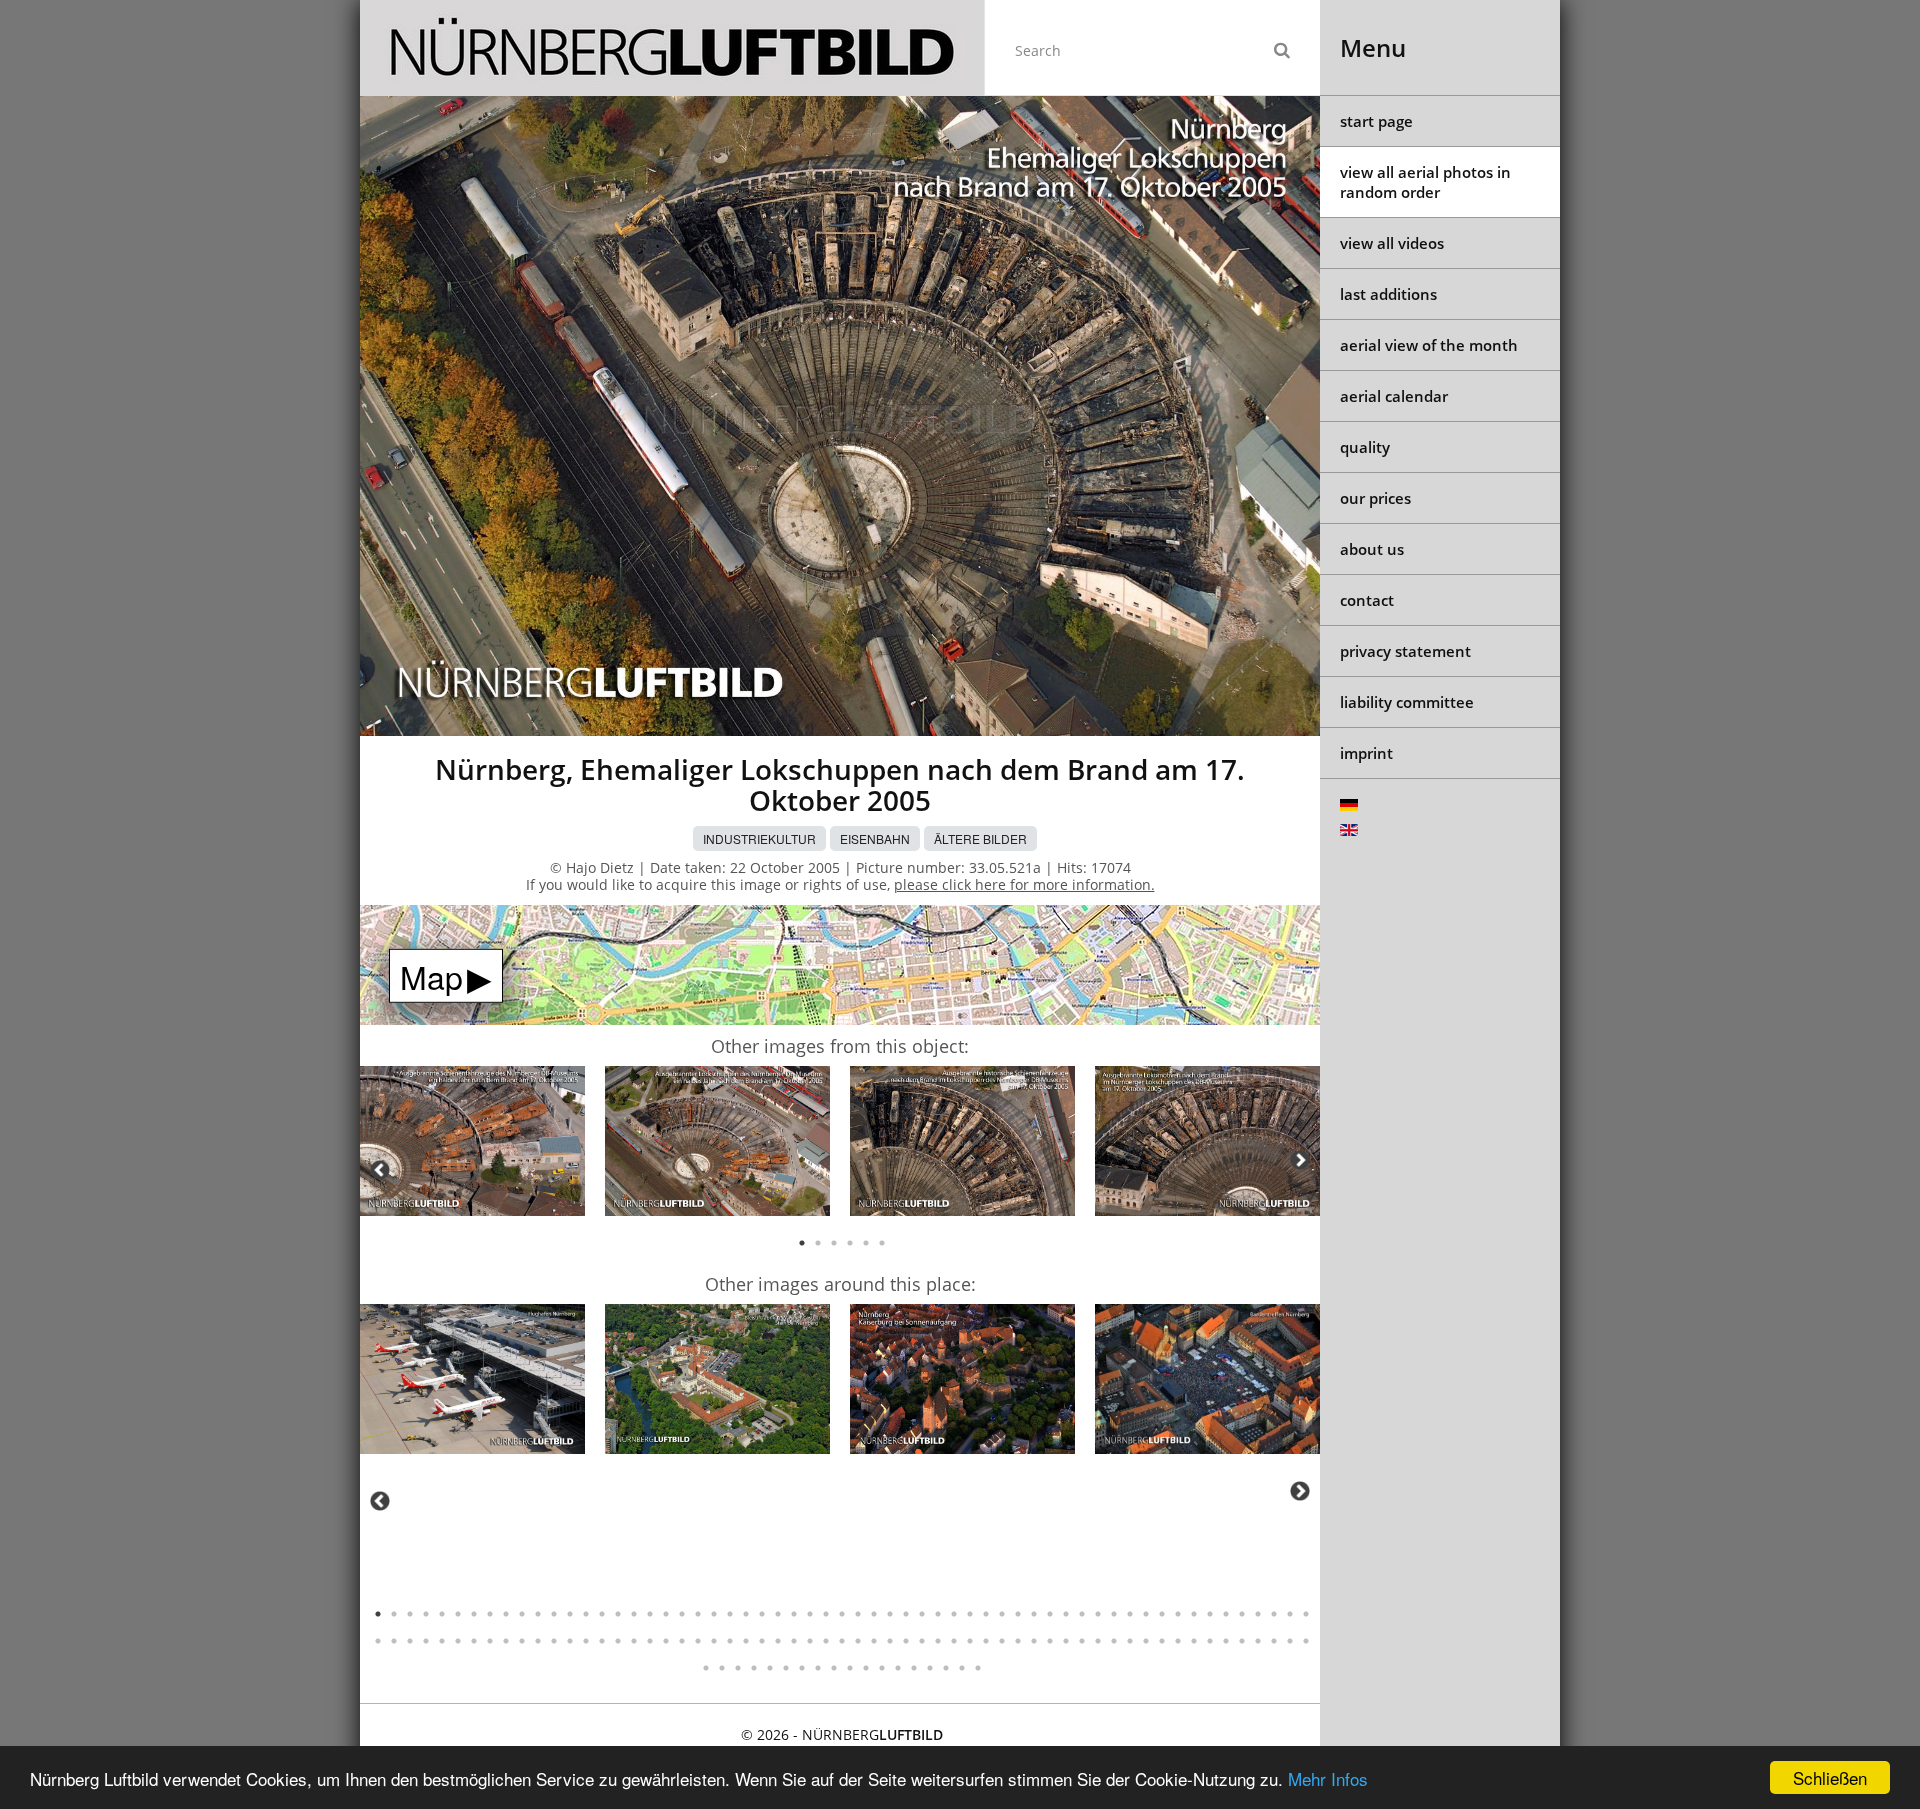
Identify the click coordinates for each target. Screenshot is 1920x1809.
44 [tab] (1066, 1614)
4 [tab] (850, 1243)
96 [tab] (954, 1641)
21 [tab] (698, 1614)
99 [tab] (1002, 1641)
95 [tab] (938, 1641)
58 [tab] (1290, 1614)
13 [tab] (570, 1614)
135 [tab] (962, 1668)
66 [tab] (474, 1641)
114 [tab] (1242, 1641)
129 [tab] (866, 1668)
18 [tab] (650, 1614)
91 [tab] (874, 1641)
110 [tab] (1178, 1641)
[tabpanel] (472, 1144)
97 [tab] (970, 1641)
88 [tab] (826, 1641)
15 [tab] (602, 1614)
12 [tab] (554, 1614)
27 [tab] (794, 1614)
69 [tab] (522, 1641)
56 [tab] (1258, 1614)
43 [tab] (1050, 1614)
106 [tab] (1114, 1641)
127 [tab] (834, 1668)
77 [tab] (650, 1641)
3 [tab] (834, 1243)
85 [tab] (778, 1641)
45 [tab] (1082, 1614)
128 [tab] (850, 1668)
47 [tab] (1114, 1614)
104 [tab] (1082, 1641)
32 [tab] (874, 1614)
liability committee (1407, 702)
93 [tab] (906, 1641)
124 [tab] (786, 1668)
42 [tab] (1034, 1614)
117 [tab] (1290, 1641)
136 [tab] (978, 1668)
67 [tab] (490, 1641)
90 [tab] (858, 1641)
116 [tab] (1274, 1641)
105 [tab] (1098, 1641)
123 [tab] (770, 1668)
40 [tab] (1002, 1614)
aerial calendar (1394, 396)
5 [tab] (866, 1243)
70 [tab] (538, 1641)
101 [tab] (1034, 1641)
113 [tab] (1226, 1641)
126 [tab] (818, 1668)
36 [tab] (938, 1614)
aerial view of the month (1429, 345)
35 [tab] (922, 1614)
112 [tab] (1210, 1641)
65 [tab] (458, 1641)
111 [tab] (1194, 1641)
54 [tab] (1226, 1614)
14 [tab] (586, 1614)
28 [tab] (810, 1614)
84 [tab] (762, 1641)
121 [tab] (738, 1668)
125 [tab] (802, 1668)
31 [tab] (858, 1614)
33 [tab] (890, 1614)
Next (1300, 1160)
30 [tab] (842, 1614)
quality (1365, 447)
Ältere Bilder (980, 838)
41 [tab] (1018, 1614)
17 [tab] (634, 1614)
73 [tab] (586, 1641)
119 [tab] (706, 1668)
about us (1372, 549)
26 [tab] (778, 1614)
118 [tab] (1306, 1641)
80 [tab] (698, 1641)
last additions (1388, 294)
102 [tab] (1050, 1641)
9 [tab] (506, 1614)
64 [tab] (442, 1641)
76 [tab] (634, 1641)
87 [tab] (810, 1641)
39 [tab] (986, 1614)
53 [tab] (1210, 1614)
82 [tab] (730, 1641)
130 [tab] (882, 1668)
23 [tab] (730, 1614)
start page (1376, 121)
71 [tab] (554, 1641)
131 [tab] (898, 1668)
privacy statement (1405, 651)
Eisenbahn (875, 838)
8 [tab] (490, 1614)
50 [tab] (1162, 1614)
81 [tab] (714, 1641)
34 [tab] (906, 1614)
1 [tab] (802, 1243)
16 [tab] (618, 1614)
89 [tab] (842, 1641)
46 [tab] (1098, 1614)
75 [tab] (618, 1641)
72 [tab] (570, 1641)
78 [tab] (666, 1641)
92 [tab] (890, 1641)
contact (1367, 600)
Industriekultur (759, 838)
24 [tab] (746, 1614)
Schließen (1830, 1777)
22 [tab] (714, 1614)
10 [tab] (522, 1614)
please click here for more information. (1024, 884)
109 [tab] (1162, 1641)
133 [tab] (930, 1668)
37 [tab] (954, 1614)
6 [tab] (882, 1243)
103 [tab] (1066, 1641)
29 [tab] (826, 1614)
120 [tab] (722, 1668)
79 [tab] (682, 1641)
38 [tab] (970, 1614)
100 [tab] (1018, 1641)
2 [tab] (818, 1243)
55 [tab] (1242, 1614)
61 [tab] (394, 1641)
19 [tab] (666, 1614)
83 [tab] (746, 1641)
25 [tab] (762, 1614)
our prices (1375, 498)
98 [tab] (986, 1641)
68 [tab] (506, 1641)
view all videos (1392, 243)
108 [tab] (1146, 1641)
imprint (1366, 753)
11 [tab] (538, 1614)
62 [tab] (410, 1641)
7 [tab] (474, 1614)
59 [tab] (1306, 1614)
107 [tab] (1130, 1641)
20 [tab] (682, 1614)
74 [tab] (602, 1641)
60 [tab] (378, 1641)
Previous (380, 1170)
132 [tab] (914, 1668)
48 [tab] (1130, 1614)
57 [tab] (1274, 1614)
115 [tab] (1258, 1641)
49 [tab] (1146, 1614)
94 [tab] (922, 1641)
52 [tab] (1194, 1614)
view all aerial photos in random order (1425, 182)
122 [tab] (754, 1668)
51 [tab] (1178, 1614)
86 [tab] (794, 1641)
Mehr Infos (1328, 1778)
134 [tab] (946, 1668)
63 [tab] (426, 1641)
